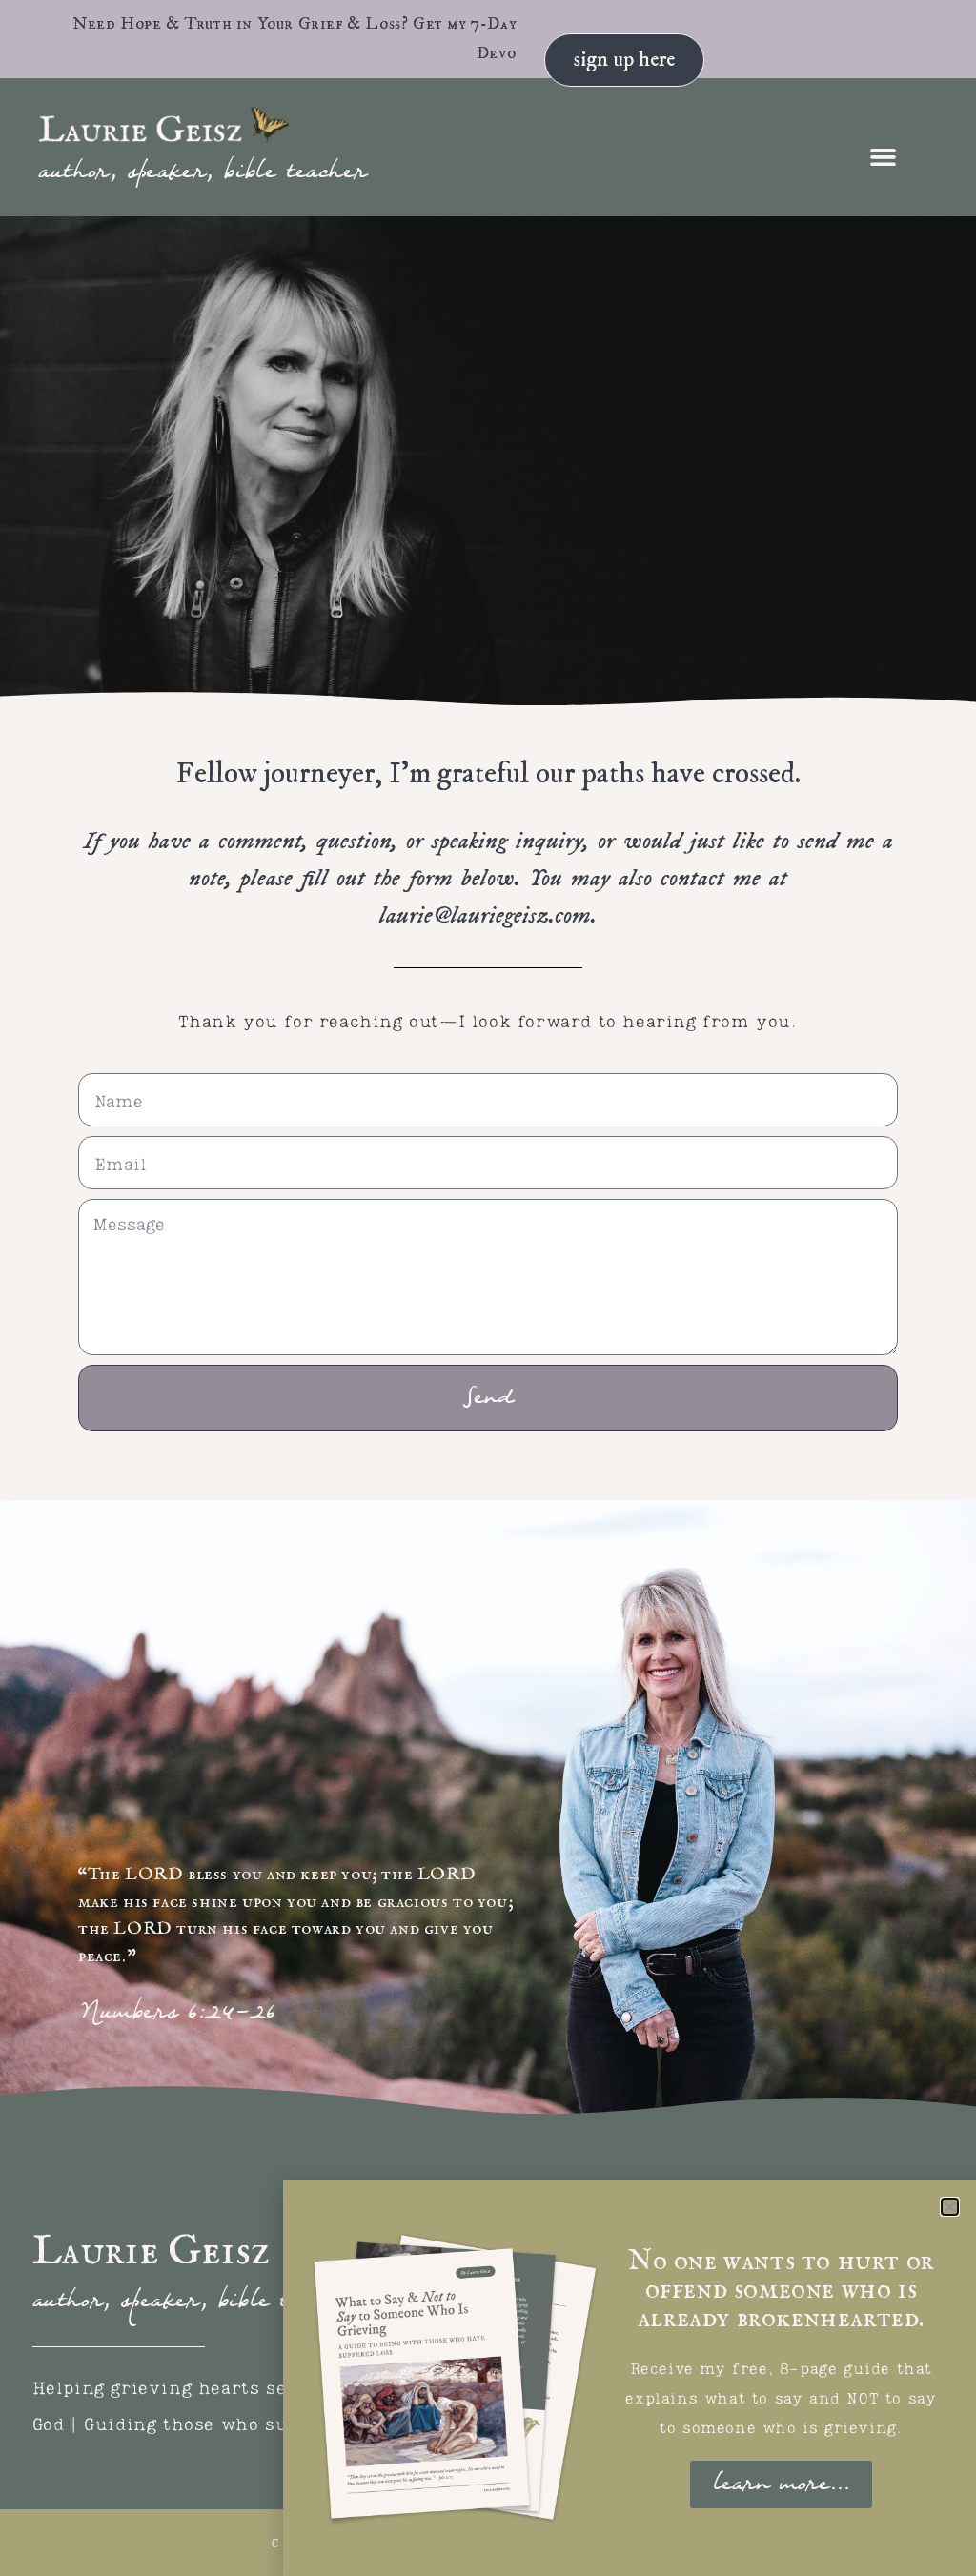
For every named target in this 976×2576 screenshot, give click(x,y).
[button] (884, 157)
